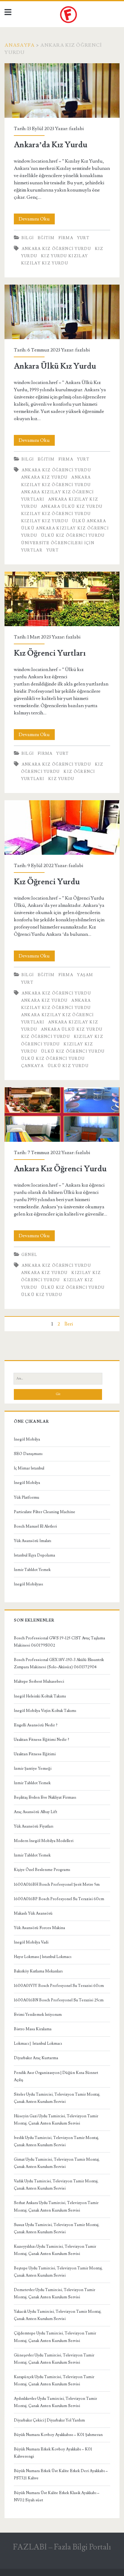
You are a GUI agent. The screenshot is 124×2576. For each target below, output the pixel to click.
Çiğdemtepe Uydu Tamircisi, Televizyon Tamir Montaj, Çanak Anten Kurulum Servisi (55, 2337)
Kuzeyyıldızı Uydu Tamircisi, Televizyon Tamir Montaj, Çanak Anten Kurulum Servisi (55, 2250)
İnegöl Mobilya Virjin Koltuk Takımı (45, 1711)
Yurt (83, 238)
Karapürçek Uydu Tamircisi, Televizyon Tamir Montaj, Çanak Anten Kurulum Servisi (54, 2381)
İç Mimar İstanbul (29, 1468)
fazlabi (76, 129)
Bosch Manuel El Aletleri (35, 1526)
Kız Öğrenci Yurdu (62, 827)
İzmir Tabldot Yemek (32, 1570)
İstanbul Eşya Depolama (34, 1555)
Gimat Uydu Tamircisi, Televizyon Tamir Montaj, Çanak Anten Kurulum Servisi (57, 2163)
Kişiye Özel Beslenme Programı (42, 1870)
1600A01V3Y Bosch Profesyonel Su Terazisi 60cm (59, 1986)
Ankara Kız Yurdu (44, 477)
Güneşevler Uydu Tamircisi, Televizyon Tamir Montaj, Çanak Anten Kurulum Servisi (54, 2359)
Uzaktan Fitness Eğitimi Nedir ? (42, 1740)
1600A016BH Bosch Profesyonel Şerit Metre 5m (57, 1884)
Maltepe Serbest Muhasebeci (39, 1681)
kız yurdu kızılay (64, 256)
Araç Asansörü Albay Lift (36, 1812)
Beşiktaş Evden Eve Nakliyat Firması (45, 1797)
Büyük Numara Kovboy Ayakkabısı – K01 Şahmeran (58, 2435)
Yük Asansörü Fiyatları (34, 1826)
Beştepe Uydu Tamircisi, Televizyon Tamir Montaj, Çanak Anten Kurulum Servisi (58, 2272)
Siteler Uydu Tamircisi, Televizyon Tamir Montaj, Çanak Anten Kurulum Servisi (57, 2098)
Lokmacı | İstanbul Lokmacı (38, 2044)
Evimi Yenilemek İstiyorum (38, 2015)
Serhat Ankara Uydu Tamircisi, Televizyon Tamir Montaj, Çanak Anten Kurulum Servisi (56, 2206)
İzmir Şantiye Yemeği (33, 1769)
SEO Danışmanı (28, 1454)
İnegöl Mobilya (27, 1439)
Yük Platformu (26, 1497)
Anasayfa (20, 45)
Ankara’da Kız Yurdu (62, 91)
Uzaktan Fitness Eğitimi (35, 1754)
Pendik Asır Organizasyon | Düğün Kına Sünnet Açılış (56, 2076)
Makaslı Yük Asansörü (33, 1913)
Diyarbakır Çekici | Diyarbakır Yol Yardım (49, 2420)
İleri (69, 1324)
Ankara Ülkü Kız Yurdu (62, 312)
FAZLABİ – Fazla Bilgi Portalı (62, 2547)
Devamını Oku (37, 220)
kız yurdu (61, 779)
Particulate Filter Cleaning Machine (45, 1512)
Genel (29, 1255)
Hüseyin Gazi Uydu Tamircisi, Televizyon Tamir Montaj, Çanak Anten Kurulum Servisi (56, 2120)
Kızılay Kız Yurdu (45, 263)
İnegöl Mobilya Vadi (31, 1942)
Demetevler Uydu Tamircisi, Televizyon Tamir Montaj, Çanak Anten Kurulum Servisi (54, 2293)
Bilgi (28, 238)
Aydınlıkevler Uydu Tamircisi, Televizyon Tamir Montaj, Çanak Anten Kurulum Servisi (55, 2402)
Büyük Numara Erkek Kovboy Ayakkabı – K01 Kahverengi (53, 2453)
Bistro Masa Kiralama (33, 2029)
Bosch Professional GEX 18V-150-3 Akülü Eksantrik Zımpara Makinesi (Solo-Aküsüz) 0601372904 (59, 1663)
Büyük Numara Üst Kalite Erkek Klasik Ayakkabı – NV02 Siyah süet (57, 2496)
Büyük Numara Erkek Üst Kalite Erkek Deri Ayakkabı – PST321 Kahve (61, 2475)
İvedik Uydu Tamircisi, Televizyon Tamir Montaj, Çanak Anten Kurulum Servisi (56, 2141)
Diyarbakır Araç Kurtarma (36, 2058)
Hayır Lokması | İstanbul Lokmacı (43, 1957)
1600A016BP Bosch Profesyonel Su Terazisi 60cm (59, 1899)
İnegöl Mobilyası (28, 1584)
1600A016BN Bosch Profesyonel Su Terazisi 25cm (59, 2000)
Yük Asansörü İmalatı (33, 1541)
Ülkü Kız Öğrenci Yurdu (73, 535)
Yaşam (85, 975)
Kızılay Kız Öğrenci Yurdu (56, 514)
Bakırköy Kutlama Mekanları (38, 1971)
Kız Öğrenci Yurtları (62, 599)
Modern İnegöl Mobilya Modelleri (44, 1841)
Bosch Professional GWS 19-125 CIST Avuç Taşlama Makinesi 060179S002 (59, 1642)
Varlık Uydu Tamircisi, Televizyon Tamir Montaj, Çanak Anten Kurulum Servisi (56, 2185)
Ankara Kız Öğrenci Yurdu (56, 249)
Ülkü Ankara (89, 521)
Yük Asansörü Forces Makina (39, 1928)
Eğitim (46, 238)
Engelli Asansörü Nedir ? (36, 1725)
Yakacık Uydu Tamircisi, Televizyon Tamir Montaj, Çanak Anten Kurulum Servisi (58, 2315)
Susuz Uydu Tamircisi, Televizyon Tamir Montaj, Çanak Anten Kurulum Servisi (57, 2228)
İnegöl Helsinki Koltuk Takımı (40, 1696)
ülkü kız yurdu (68, 1066)
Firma (66, 238)
